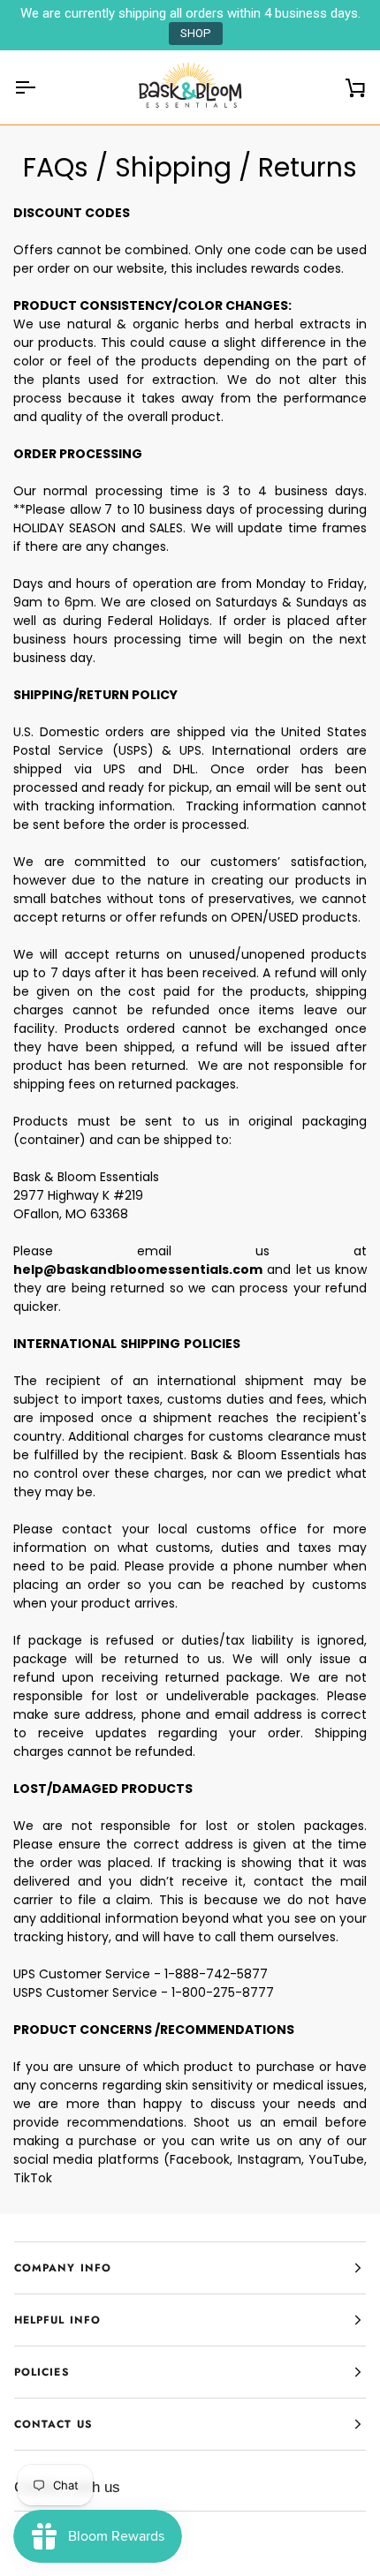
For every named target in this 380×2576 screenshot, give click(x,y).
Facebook (200, 2159)
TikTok (33, 2178)
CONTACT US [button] (53, 2424)
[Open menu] (41, 87)
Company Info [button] (63, 2268)
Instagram (270, 2159)
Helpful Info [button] (57, 2320)
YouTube (336, 2159)
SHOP (196, 33)
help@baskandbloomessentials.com (138, 1269)
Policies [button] (42, 2372)
